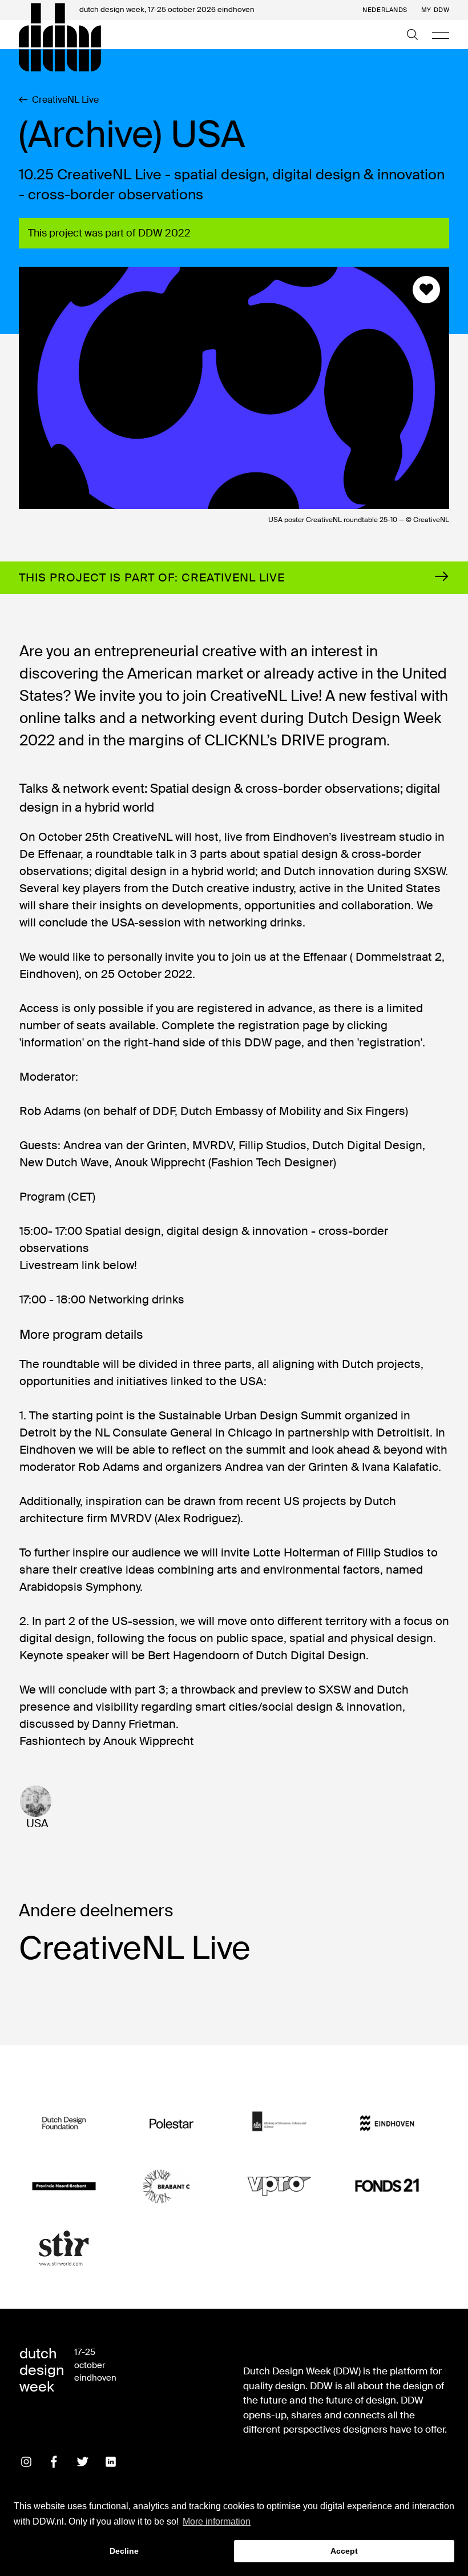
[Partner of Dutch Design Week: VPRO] (279, 2186)
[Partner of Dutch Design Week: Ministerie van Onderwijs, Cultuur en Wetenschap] (279, 2123)
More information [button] (217, 2521)
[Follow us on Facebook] (54, 2462)
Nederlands (385, 10)
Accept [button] (344, 2551)
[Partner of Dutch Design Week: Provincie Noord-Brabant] (64, 2186)
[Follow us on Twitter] (83, 2462)
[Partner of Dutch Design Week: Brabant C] (171, 2186)
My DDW (435, 10)
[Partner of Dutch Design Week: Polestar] (171, 2123)
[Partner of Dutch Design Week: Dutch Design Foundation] (64, 2123)
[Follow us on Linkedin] (111, 2462)
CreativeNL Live (65, 100)
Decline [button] (124, 2551)
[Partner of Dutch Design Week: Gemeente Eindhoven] (387, 2123)
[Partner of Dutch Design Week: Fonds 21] (387, 2186)
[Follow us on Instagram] (26, 2462)
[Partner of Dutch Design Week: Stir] (64, 2248)
